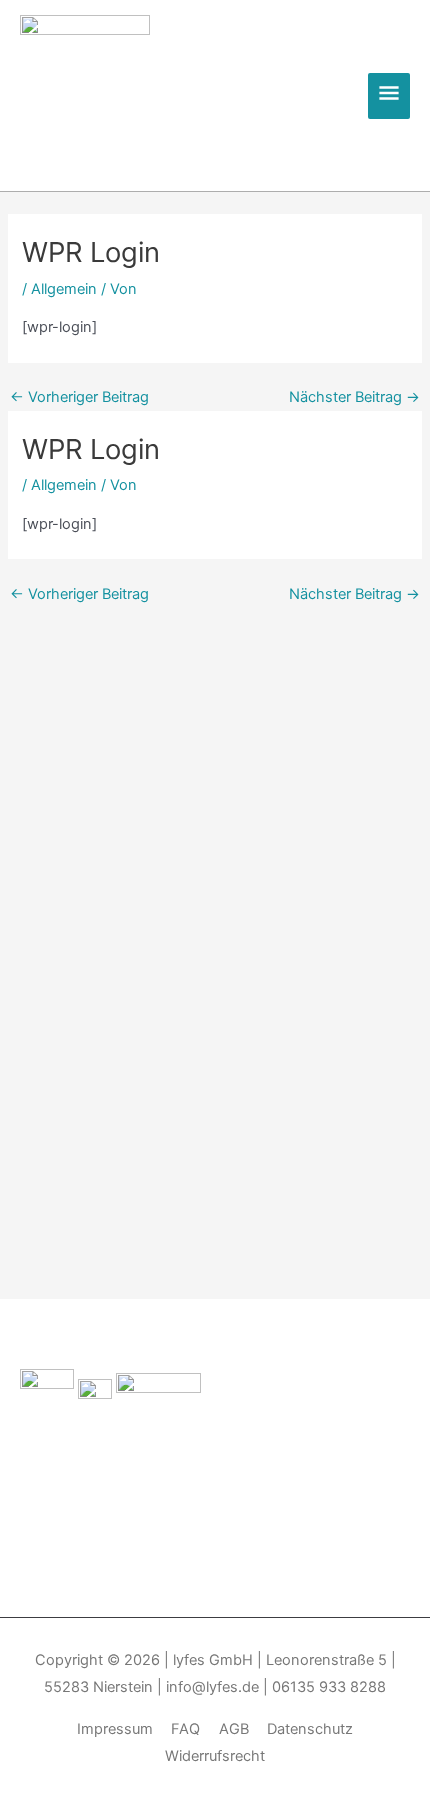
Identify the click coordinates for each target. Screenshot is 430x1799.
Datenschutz (310, 1729)
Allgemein (64, 289)
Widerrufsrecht (215, 1756)
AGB (234, 1729)
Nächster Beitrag (354, 397)
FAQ (185, 1729)
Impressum (115, 1729)
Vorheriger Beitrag (79, 397)
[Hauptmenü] (389, 96)
